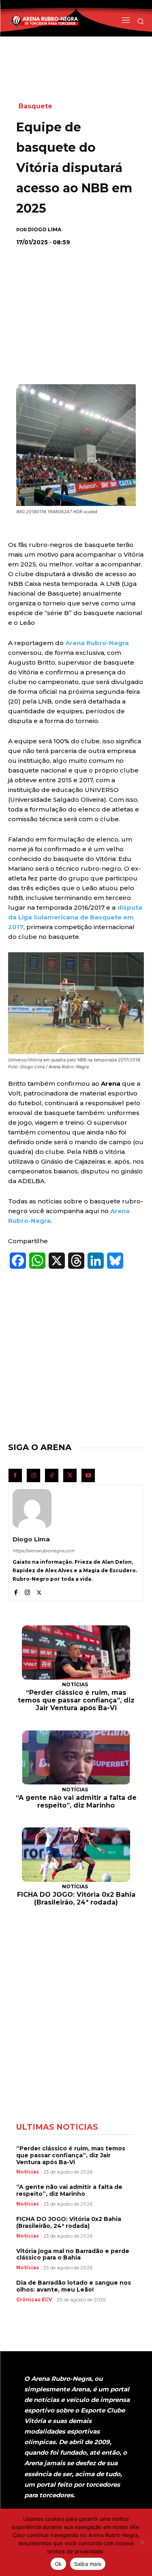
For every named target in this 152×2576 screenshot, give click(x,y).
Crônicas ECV (34, 2300)
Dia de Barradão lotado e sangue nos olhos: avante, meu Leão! (74, 2286)
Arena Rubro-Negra (97, 643)
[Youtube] (88, 1475)
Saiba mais (88, 2564)
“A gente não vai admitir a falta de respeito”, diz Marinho (76, 1801)
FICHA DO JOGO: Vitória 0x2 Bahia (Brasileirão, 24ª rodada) (76, 1898)
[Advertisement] (77, 306)
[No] (142, 2542)
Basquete (35, 106)
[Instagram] (33, 1475)
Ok (58, 2564)
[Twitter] (70, 1475)
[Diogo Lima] (32, 1509)
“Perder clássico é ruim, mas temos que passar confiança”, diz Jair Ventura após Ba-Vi (76, 1700)
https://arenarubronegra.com (44, 1551)
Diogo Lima (45, 230)
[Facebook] (15, 1475)
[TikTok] (52, 1475)
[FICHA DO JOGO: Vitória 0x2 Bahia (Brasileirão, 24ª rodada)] (76, 1855)
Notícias (75, 1684)
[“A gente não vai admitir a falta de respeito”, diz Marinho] (76, 1758)
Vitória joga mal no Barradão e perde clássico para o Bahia (73, 2254)
